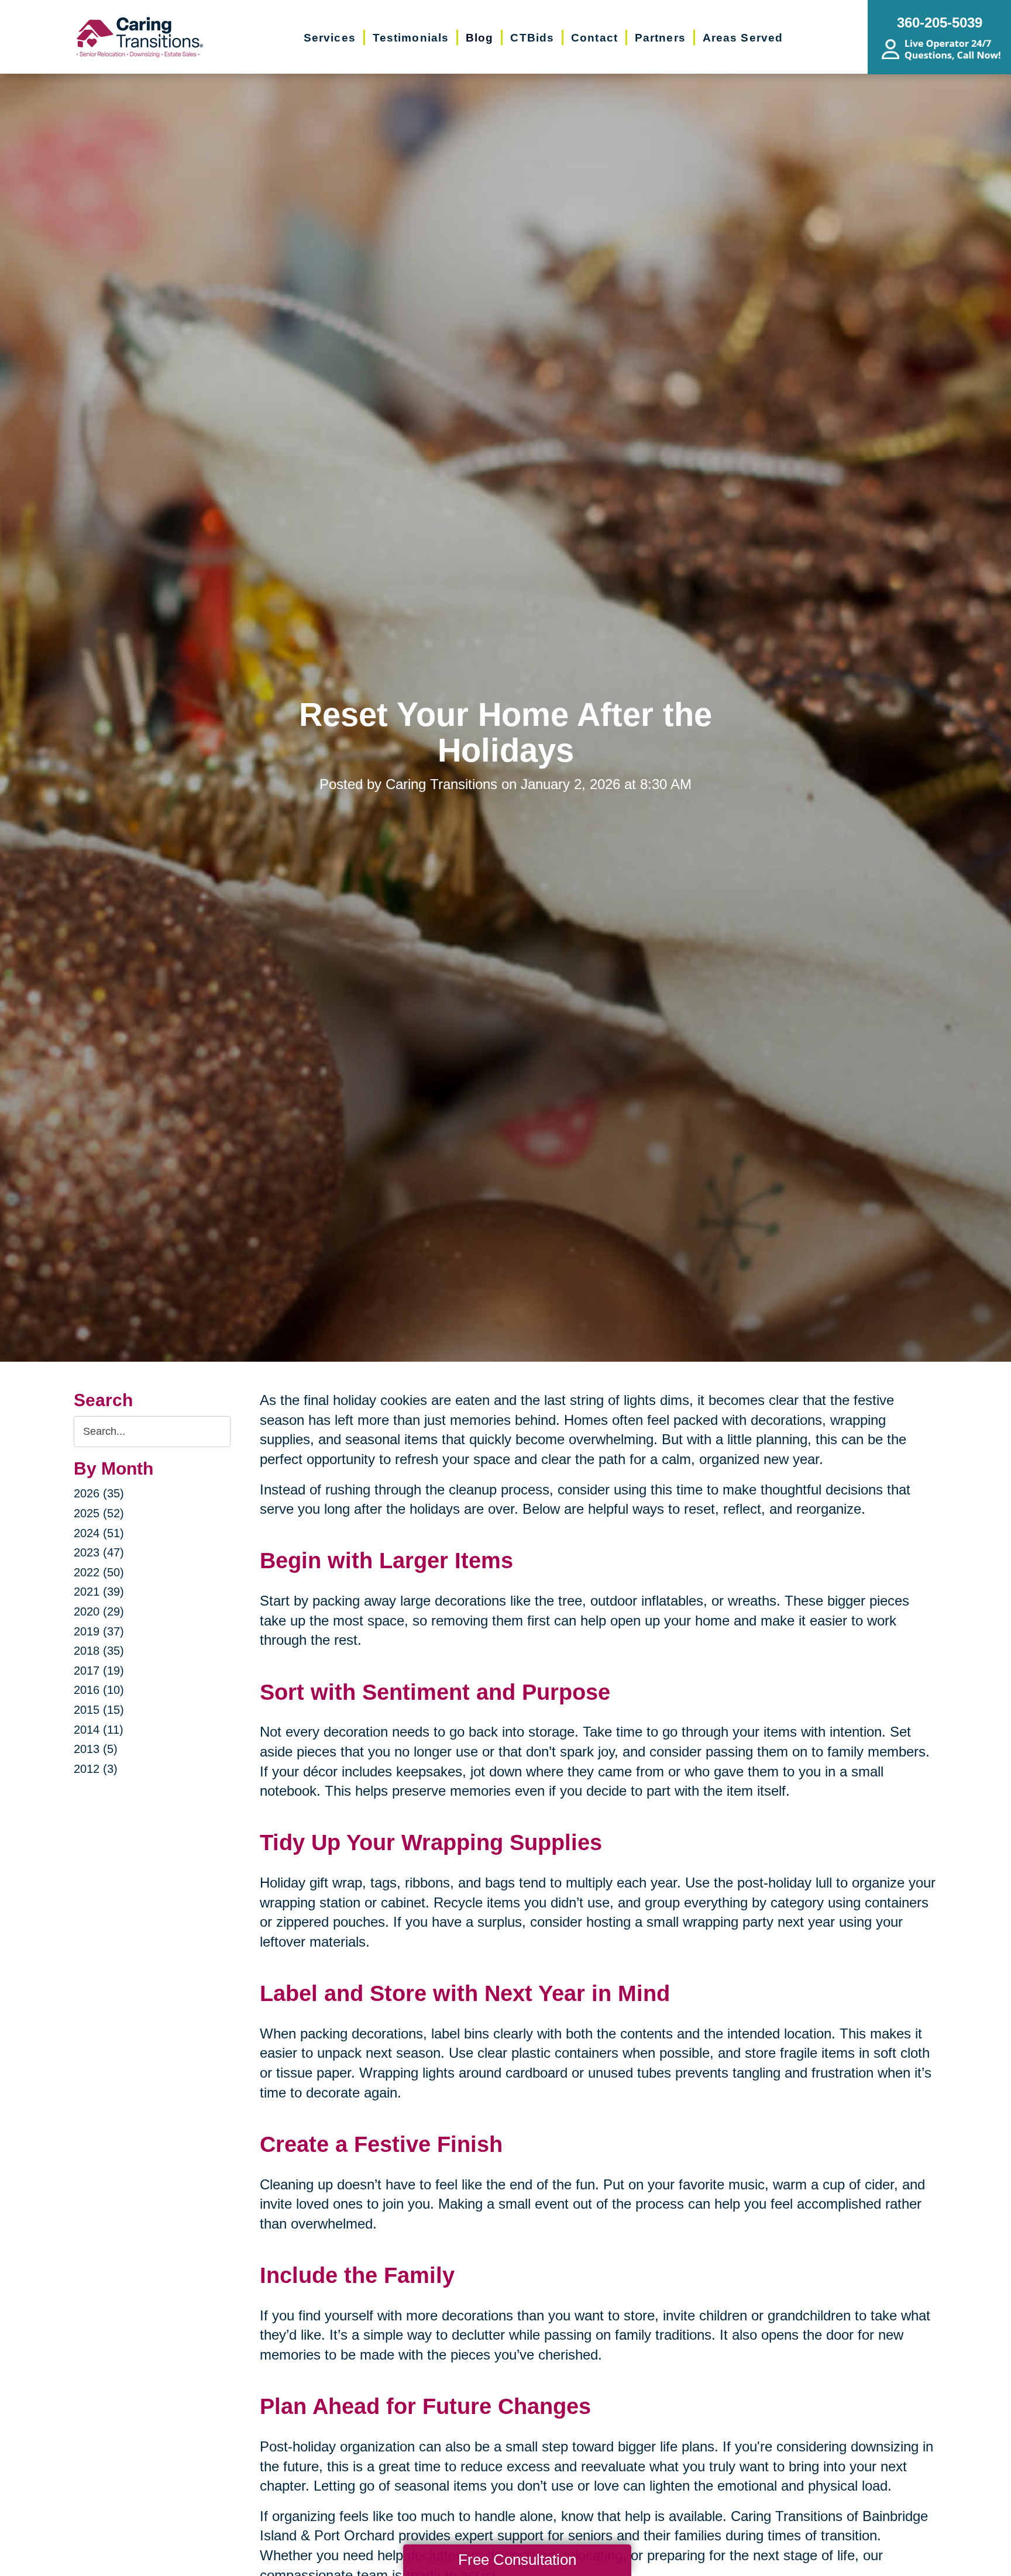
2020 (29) (99, 1611)
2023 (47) (99, 1552)
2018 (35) (99, 1651)
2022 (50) (99, 1572)
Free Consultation (517, 2560)
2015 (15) (99, 1710)
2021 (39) (99, 1592)
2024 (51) (99, 1533)
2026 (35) (99, 1493)
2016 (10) (99, 1690)
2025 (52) (99, 1513)
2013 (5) (96, 1749)
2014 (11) (99, 1730)
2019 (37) (99, 1631)
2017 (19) (99, 1671)
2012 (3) (96, 1769)
